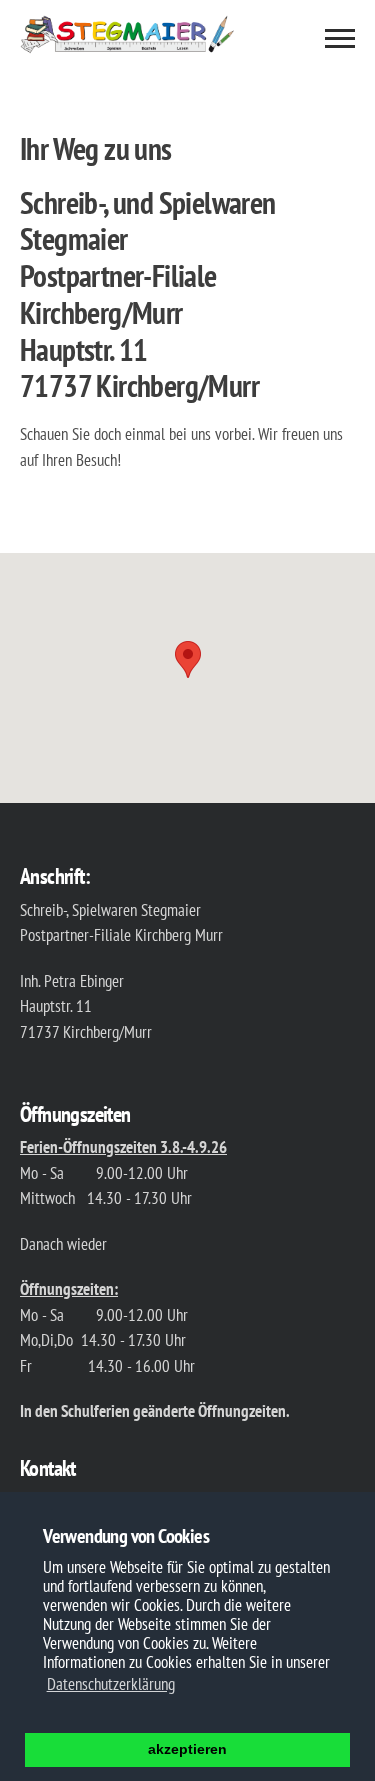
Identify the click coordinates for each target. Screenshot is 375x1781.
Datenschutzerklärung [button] (111, 1684)
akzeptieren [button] (187, 1749)
